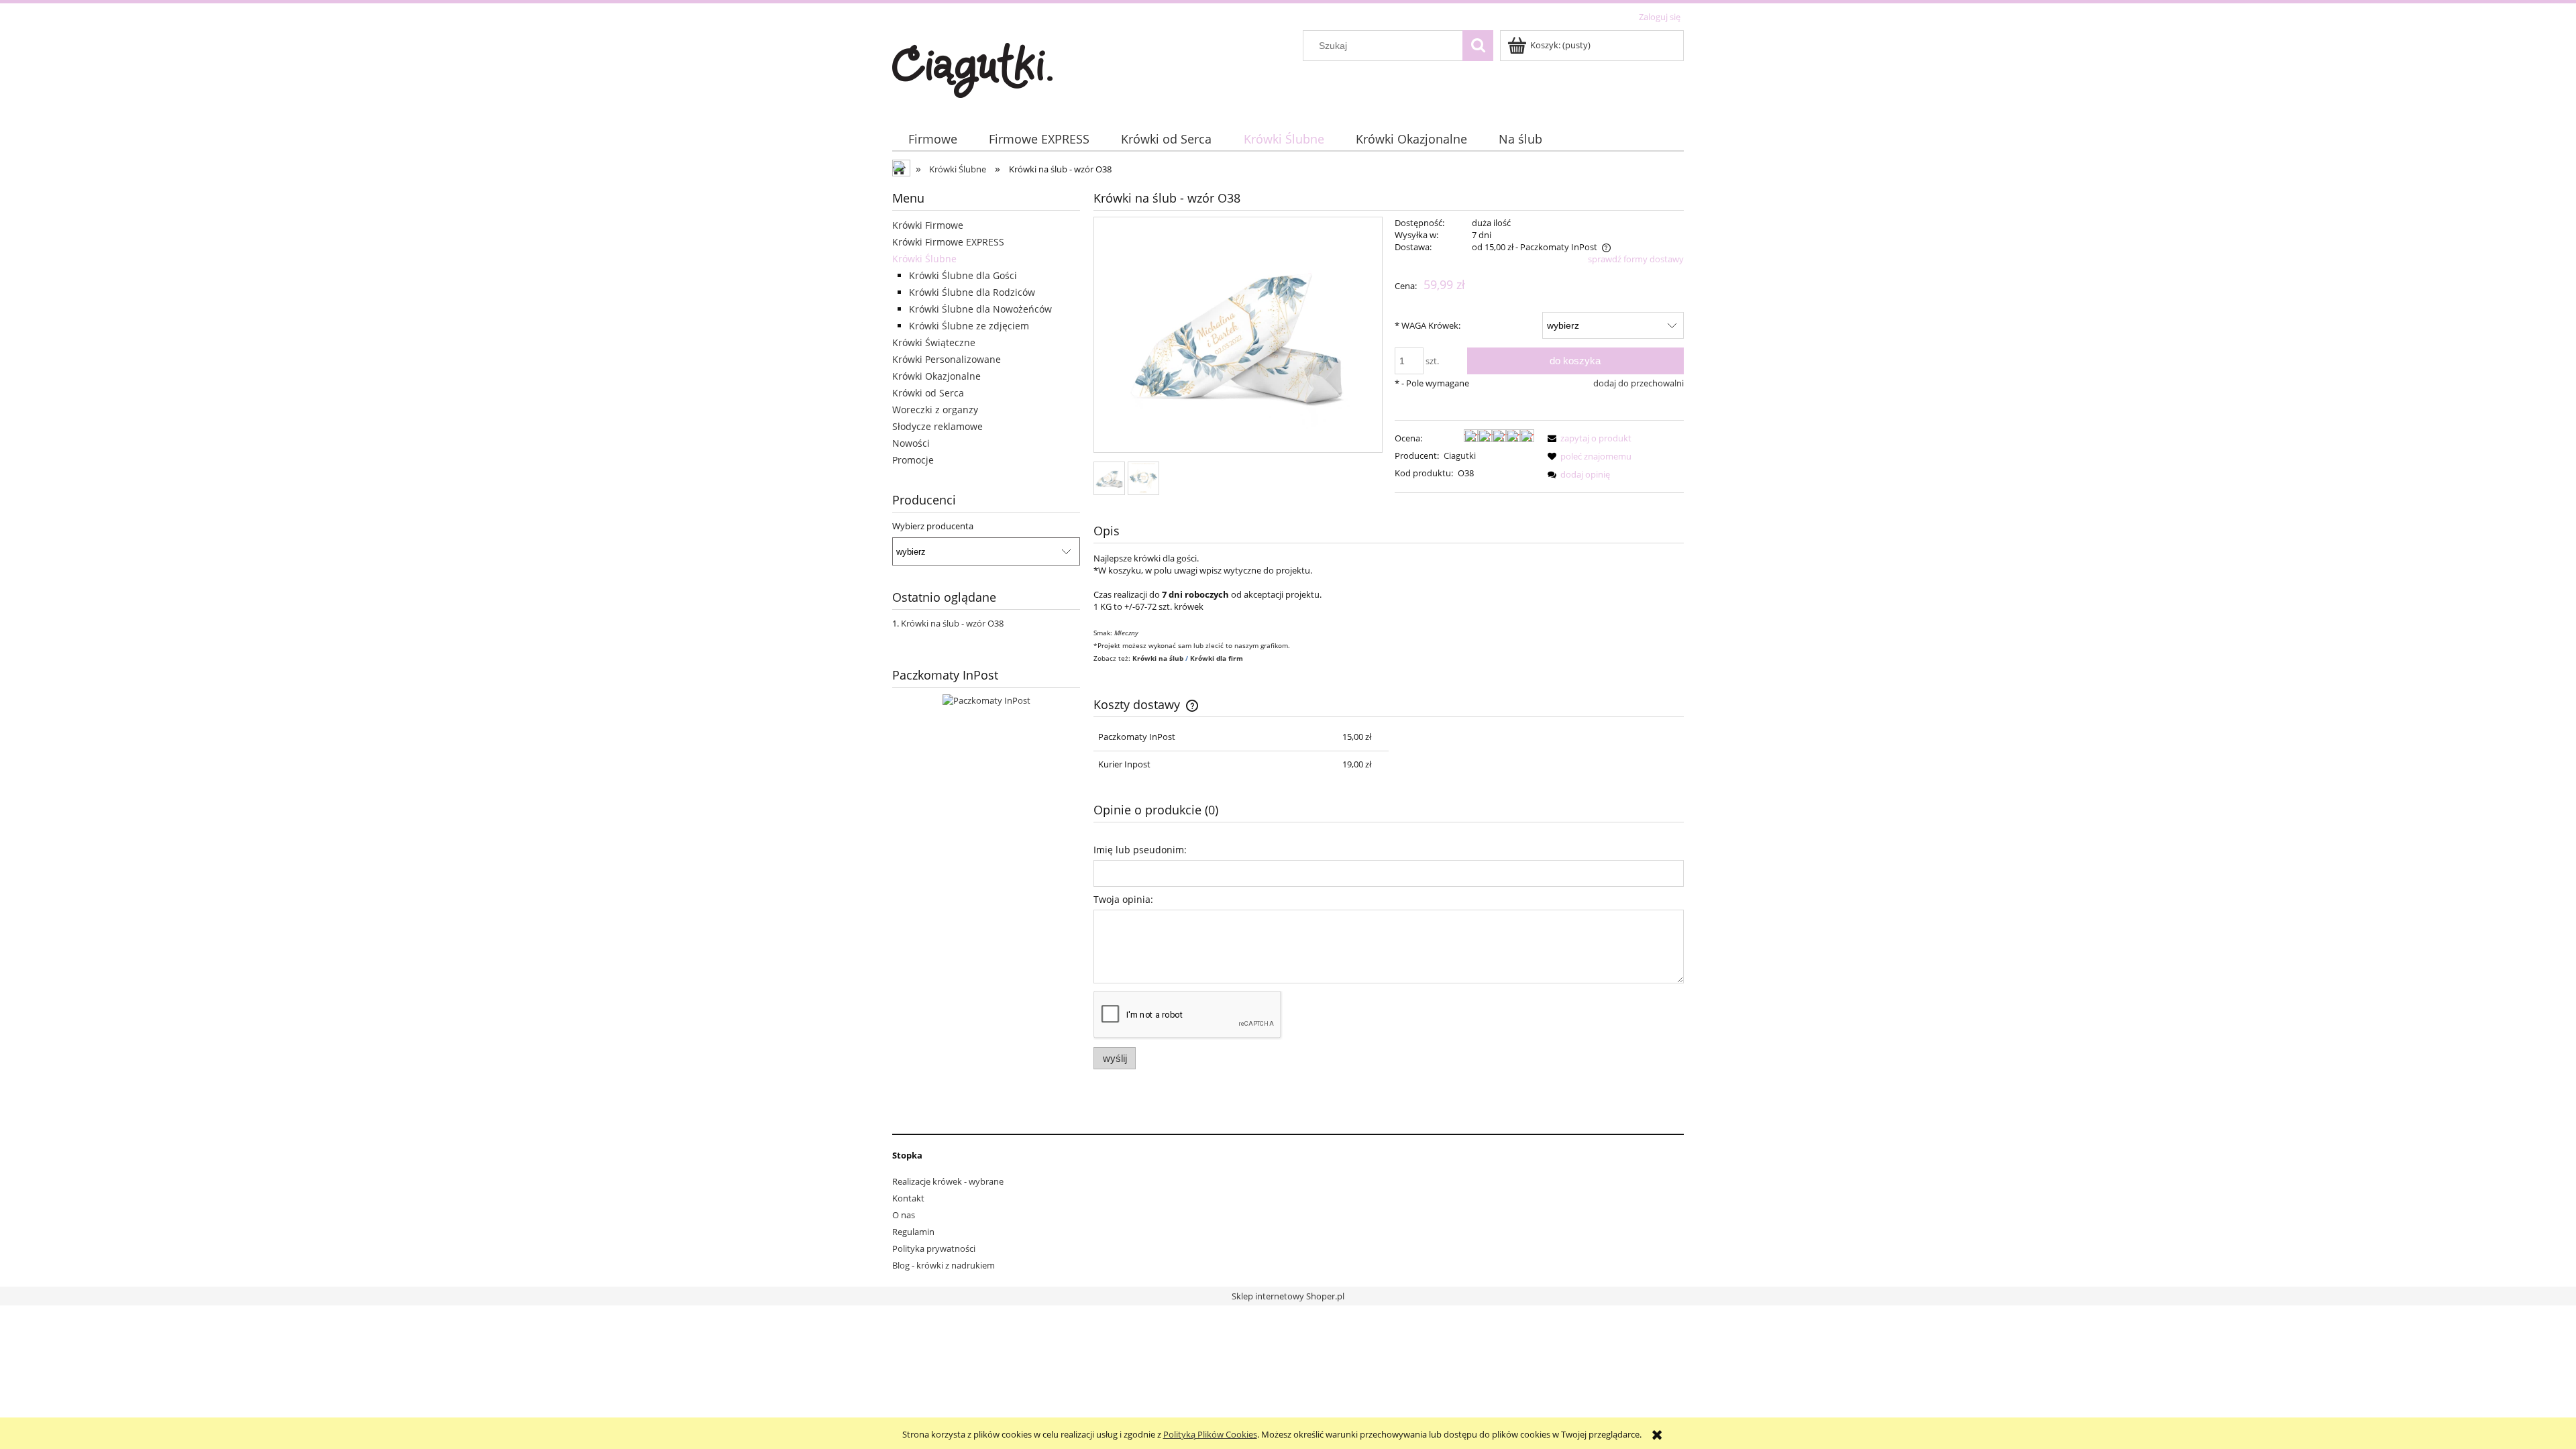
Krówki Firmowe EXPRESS (948, 242)
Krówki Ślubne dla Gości (963, 275)
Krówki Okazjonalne (936, 376)
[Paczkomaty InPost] (986, 700)
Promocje (913, 460)
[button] (1587, 438)
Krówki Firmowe (928, 225)
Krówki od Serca (928, 393)
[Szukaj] (1478, 46)
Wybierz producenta (933, 526)
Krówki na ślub (1159, 658)
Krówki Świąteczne (934, 342)
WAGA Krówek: (1428, 325)
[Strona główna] (972, 68)
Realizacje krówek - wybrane (948, 1181)
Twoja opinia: (1123, 899)
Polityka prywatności (934, 1248)
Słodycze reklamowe (937, 426)
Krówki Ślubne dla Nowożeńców (980, 309)
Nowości (911, 443)
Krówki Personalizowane (947, 359)
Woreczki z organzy (935, 410)
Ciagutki (1460, 455)
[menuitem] (932, 139)
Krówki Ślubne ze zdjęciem (969, 326)
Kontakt (908, 1198)
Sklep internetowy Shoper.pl (1288, 1296)
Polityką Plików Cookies (1210, 1434)
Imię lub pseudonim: (1140, 850)
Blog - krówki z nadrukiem (944, 1265)
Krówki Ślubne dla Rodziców (972, 292)
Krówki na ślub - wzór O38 (952, 623)
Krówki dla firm (1217, 658)
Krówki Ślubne (924, 259)
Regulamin (913, 1232)
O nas (904, 1215)
